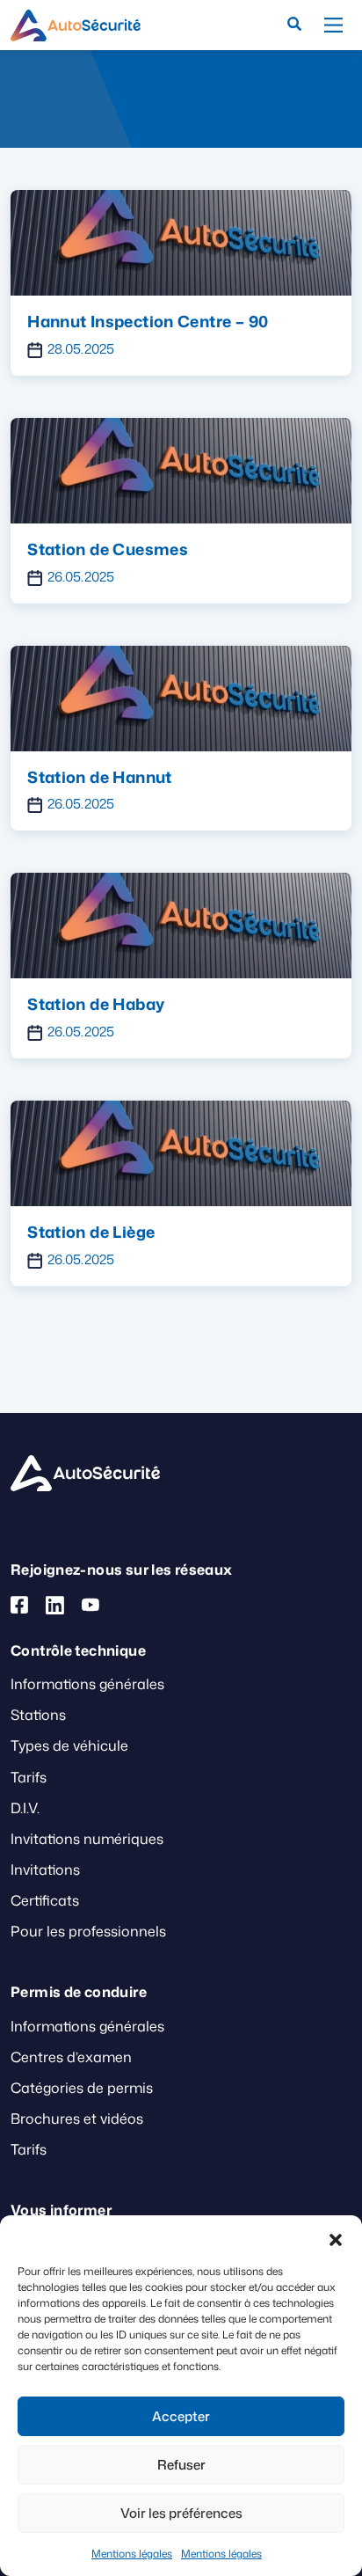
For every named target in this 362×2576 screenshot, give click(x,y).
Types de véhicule (69, 1745)
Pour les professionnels (88, 1931)
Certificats (45, 1900)
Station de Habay (96, 1004)
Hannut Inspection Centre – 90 (148, 321)
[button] (336, 2237)
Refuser (181, 2465)
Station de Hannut (100, 777)
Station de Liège (91, 1232)
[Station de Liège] (181, 1152)
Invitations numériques (87, 1839)
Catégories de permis (82, 2088)
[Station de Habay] (181, 925)
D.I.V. (25, 1808)
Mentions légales (132, 2554)
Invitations (45, 1870)
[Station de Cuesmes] (181, 469)
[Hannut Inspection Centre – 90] (181, 241)
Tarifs (29, 1777)
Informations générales (87, 1684)
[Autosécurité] (76, 26)
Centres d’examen (71, 2057)
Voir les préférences (181, 2513)
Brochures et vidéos (77, 2119)
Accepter (181, 2416)
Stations (38, 1715)
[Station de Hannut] (181, 697)
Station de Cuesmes (108, 549)
